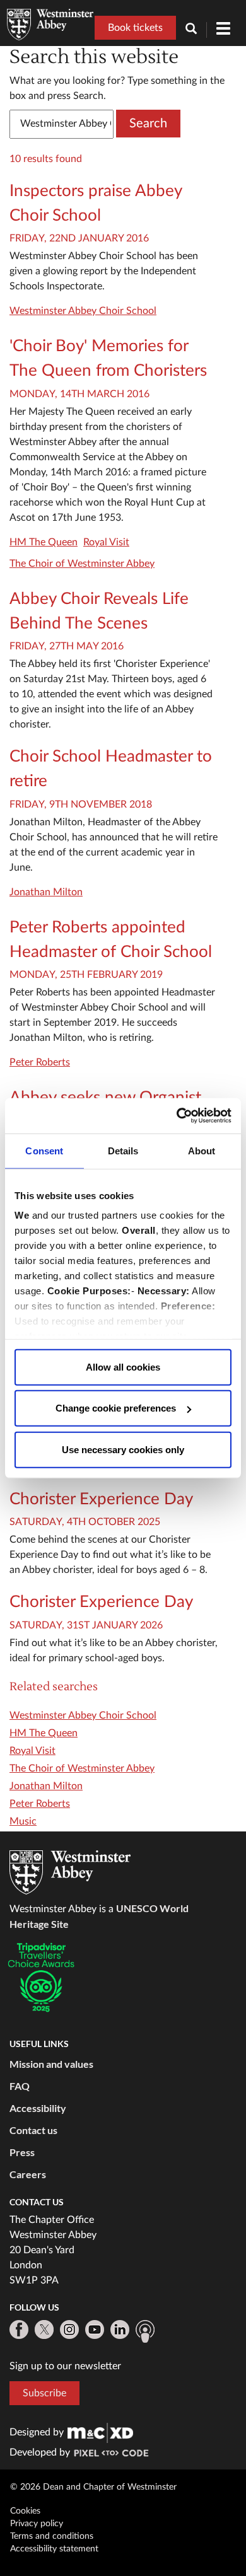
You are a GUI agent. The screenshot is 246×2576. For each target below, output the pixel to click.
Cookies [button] (25, 2511)
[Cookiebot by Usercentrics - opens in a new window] (177, 1116)
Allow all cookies (123, 1366)
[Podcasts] (145, 2331)
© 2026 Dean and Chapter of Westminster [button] (93, 2487)
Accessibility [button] (38, 2108)
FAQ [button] (20, 2086)
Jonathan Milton (46, 892)
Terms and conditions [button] (52, 2536)
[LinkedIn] (120, 2329)
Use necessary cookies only (123, 1449)
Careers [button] (28, 2174)
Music (23, 1821)
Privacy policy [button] (37, 2524)
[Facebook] (19, 2329)
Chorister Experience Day (101, 1499)
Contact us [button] (33, 2130)
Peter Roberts (40, 1062)
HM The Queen (44, 542)
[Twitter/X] (44, 2329)
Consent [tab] (44, 1150)
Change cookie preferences (116, 1408)
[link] (100, 2432)
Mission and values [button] (51, 2064)
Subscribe (44, 2393)
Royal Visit (106, 542)
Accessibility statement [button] (54, 2549)
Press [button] (22, 2152)
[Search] (196, 30)
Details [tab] (123, 1150)
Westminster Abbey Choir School (83, 311)
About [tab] (202, 1150)
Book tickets (135, 28)
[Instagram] (69, 2329)
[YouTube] (95, 2329)
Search (148, 124)
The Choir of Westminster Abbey (82, 564)
